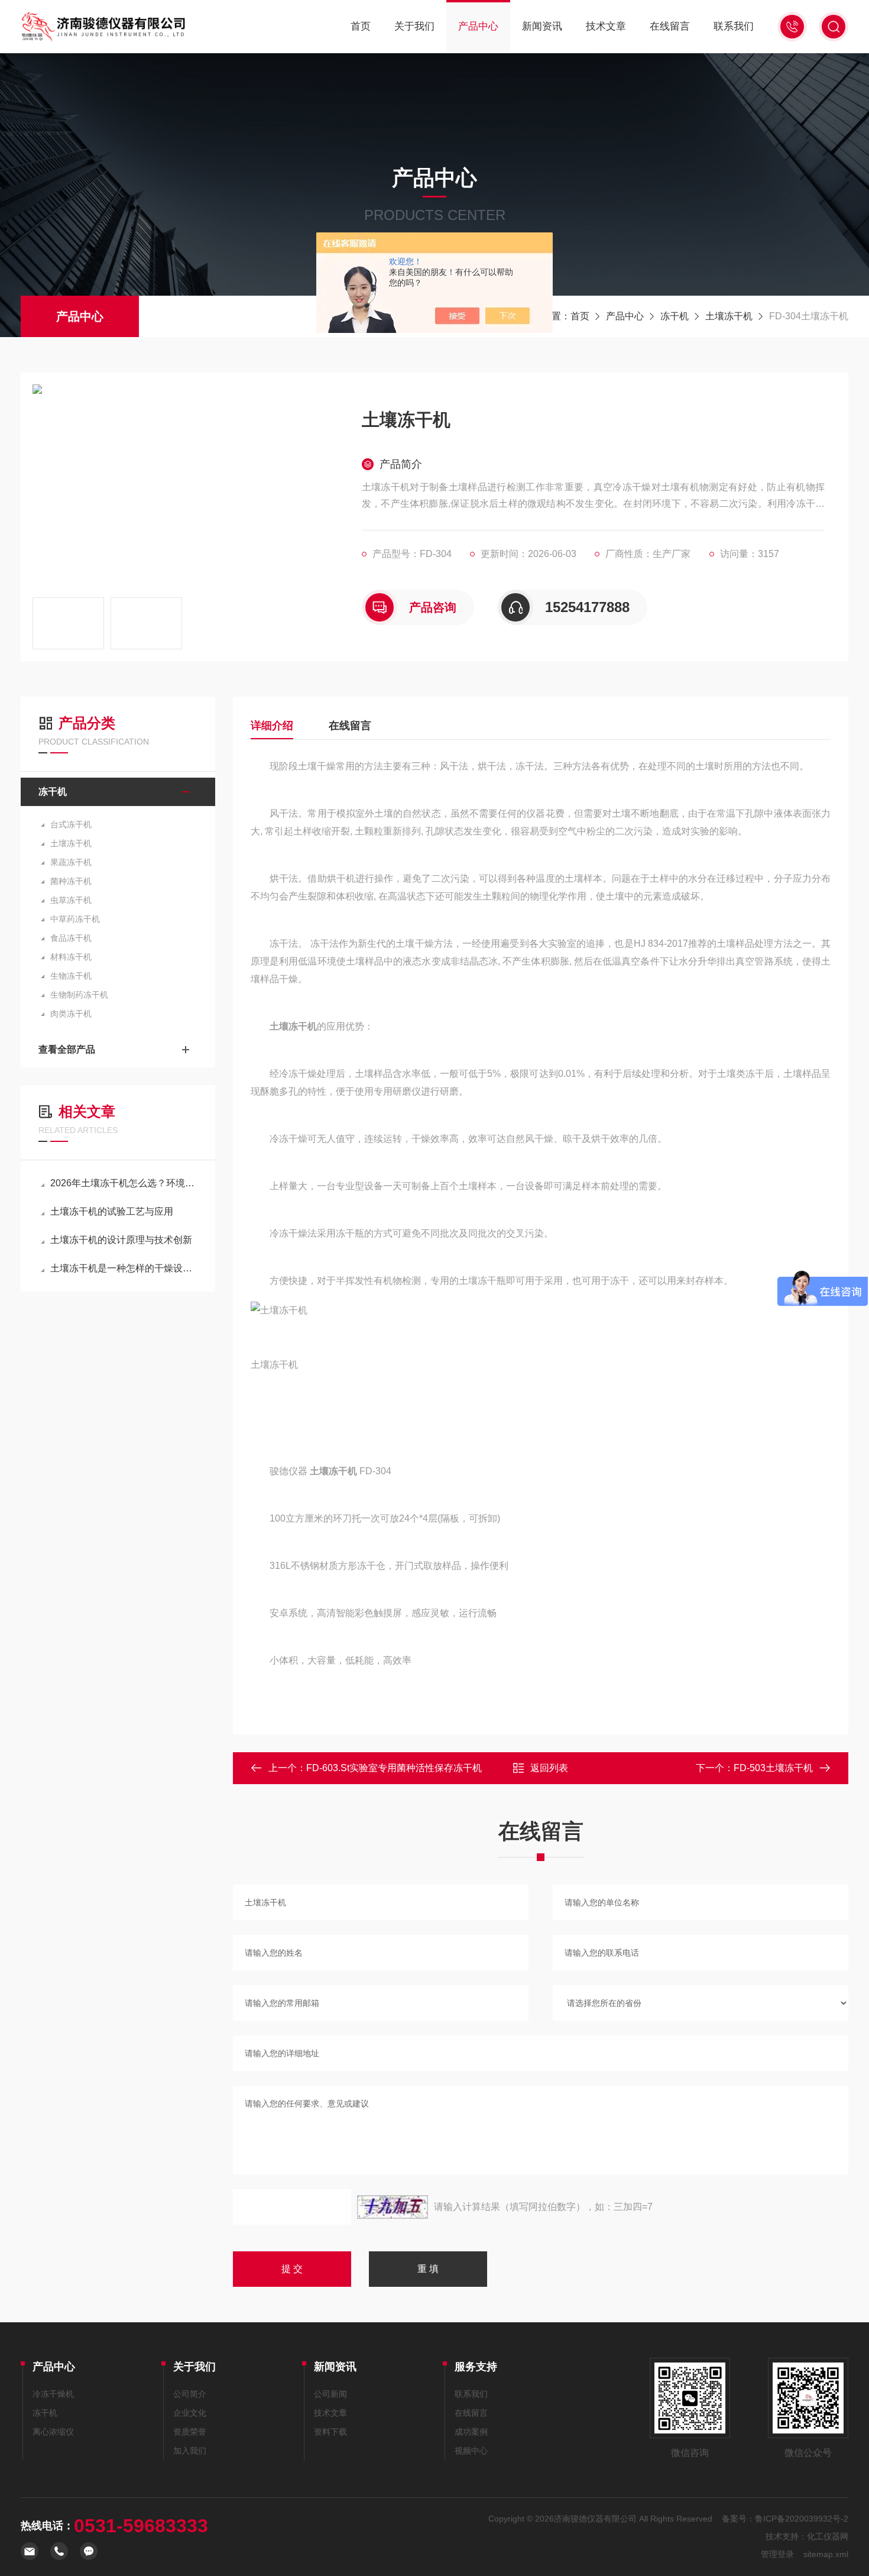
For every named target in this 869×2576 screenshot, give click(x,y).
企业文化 (190, 2413)
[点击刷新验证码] (393, 2207)
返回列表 (549, 1768)
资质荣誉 (190, 2432)
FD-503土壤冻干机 (773, 1768)
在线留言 (670, 26)
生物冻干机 (71, 976)
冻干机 (675, 316)
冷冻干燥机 (53, 2394)
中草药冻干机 (75, 919)
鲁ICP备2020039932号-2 (802, 2519)
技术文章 (606, 26)
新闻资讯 (542, 26)
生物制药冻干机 (79, 995)
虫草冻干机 (71, 900)
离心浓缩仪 (53, 2432)
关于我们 (414, 26)
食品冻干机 (71, 938)
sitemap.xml (826, 2554)
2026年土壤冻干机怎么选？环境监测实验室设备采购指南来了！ (124, 1183)
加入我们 (190, 2451)
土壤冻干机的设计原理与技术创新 (121, 1240)
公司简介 (190, 2394)
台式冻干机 (71, 824)
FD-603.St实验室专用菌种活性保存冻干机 (394, 1768)
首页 (361, 26)
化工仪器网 (828, 2536)
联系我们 (734, 26)
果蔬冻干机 (71, 862)
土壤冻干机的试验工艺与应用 (112, 1211)
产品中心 (478, 26)
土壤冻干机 (729, 316)
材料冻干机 (71, 957)
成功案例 (471, 2432)
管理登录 (777, 2554)
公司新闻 (330, 2394)
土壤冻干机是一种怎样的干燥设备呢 (124, 1268)
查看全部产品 (67, 1049)
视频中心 (471, 2451)
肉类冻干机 (71, 1014)
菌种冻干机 (71, 881)
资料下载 (330, 2432)
